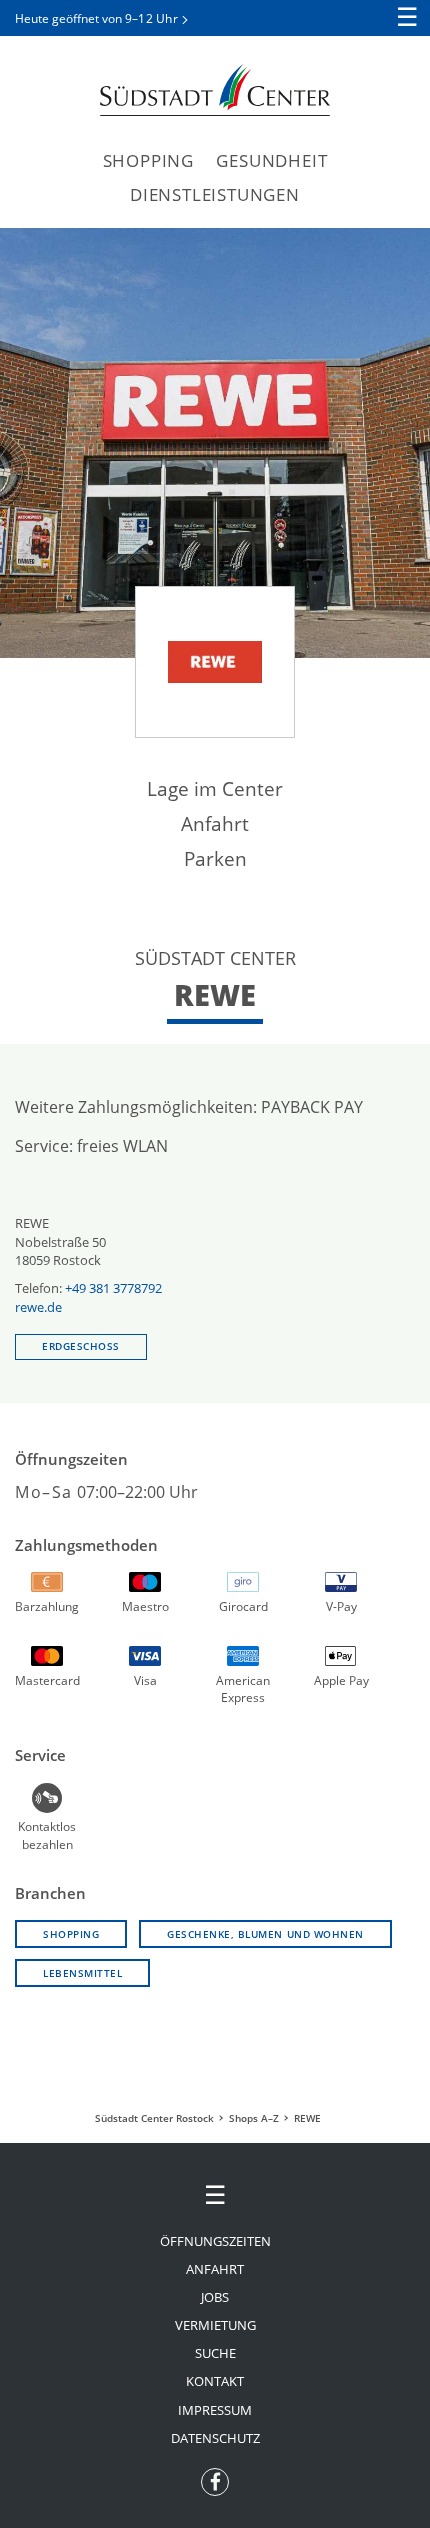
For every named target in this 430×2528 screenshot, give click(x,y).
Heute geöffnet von (96, 18)
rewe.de (38, 1307)
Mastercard (47, 1680)
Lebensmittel (82, 1973)
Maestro (145, 1606)
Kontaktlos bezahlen (47, 1824)
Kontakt (215, 2381)
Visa (145, 1680)
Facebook (215, 2476)
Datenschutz (215, 2438)
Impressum (215, 2410)
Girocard (243, 1606)
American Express (243, 1683)
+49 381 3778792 (113, 1288)
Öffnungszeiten (215, 2241)
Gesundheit (271, 160)
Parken (215, 858)
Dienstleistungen (215, 194)
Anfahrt (215, 823)
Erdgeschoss (81, 1346)
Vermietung (215, 2325)
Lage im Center (215, 788)
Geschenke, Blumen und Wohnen (265, 1934)
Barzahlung (47, 1606)
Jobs (215, 2297)
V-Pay (341, 1606)
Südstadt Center (215, 90)
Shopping (148, 160)
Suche (215, 2353)
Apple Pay (341, 1680)
